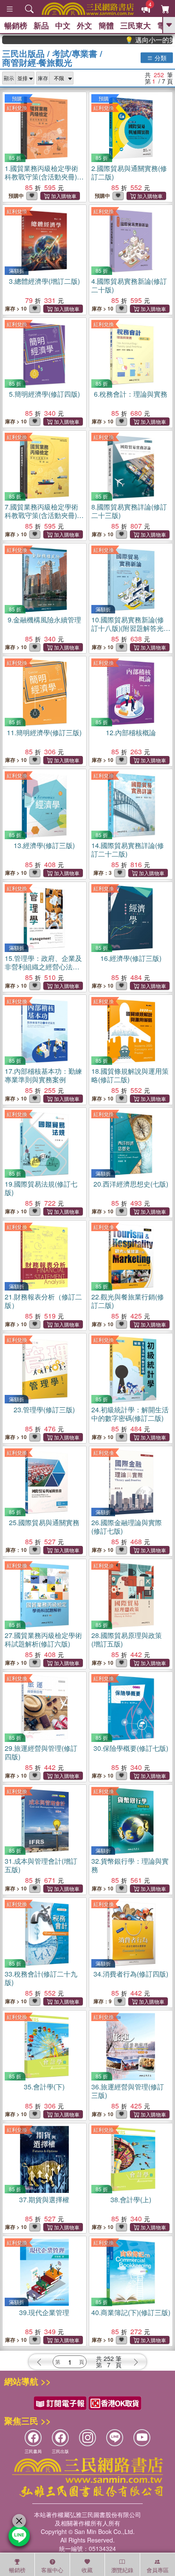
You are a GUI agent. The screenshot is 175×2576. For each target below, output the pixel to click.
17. (43, 1075)
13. (44, 845)
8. (129, 511)
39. (44, 2312)
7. (41, 515)
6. (131, 394)
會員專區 (158, 2570)
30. (131, 1748)
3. (44, 281)
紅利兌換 (17, 108)
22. (128, 1301)
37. (44, 2199)
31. (41, 1865)
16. (131, 958)
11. (44, 732)
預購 (17, 98)
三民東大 (135, 25)
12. (131, 732)
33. (41, 1978)
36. (128, 2091)
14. (128, 850)
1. (41, 177)
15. (43, 967)
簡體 (106, 25)
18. (130, 1075)
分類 (160, 58)
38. (131, 2199)
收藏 (87, 2570)
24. (130, 1414)
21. (43, 1301)
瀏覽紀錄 (122, 2570)
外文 (85, 25)
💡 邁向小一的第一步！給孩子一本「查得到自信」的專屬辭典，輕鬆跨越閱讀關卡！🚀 (134, 40)
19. (41, 1188)
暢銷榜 (16, 25)
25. (44, 1522)
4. (129, 285)
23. (44, 1410)
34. (131, 1974)
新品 (41, 25)
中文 (63, 25)
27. (43, 1639)
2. (129, 172)
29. (41, 1752)
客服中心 (52, 2570)
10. (128, 628)
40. (131, 2312)
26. (127, 1527)
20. (131, 1184)
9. (44, 620)
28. (127, 1639)
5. (44, 394)
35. (44, 2087)
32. (130, 1865)
